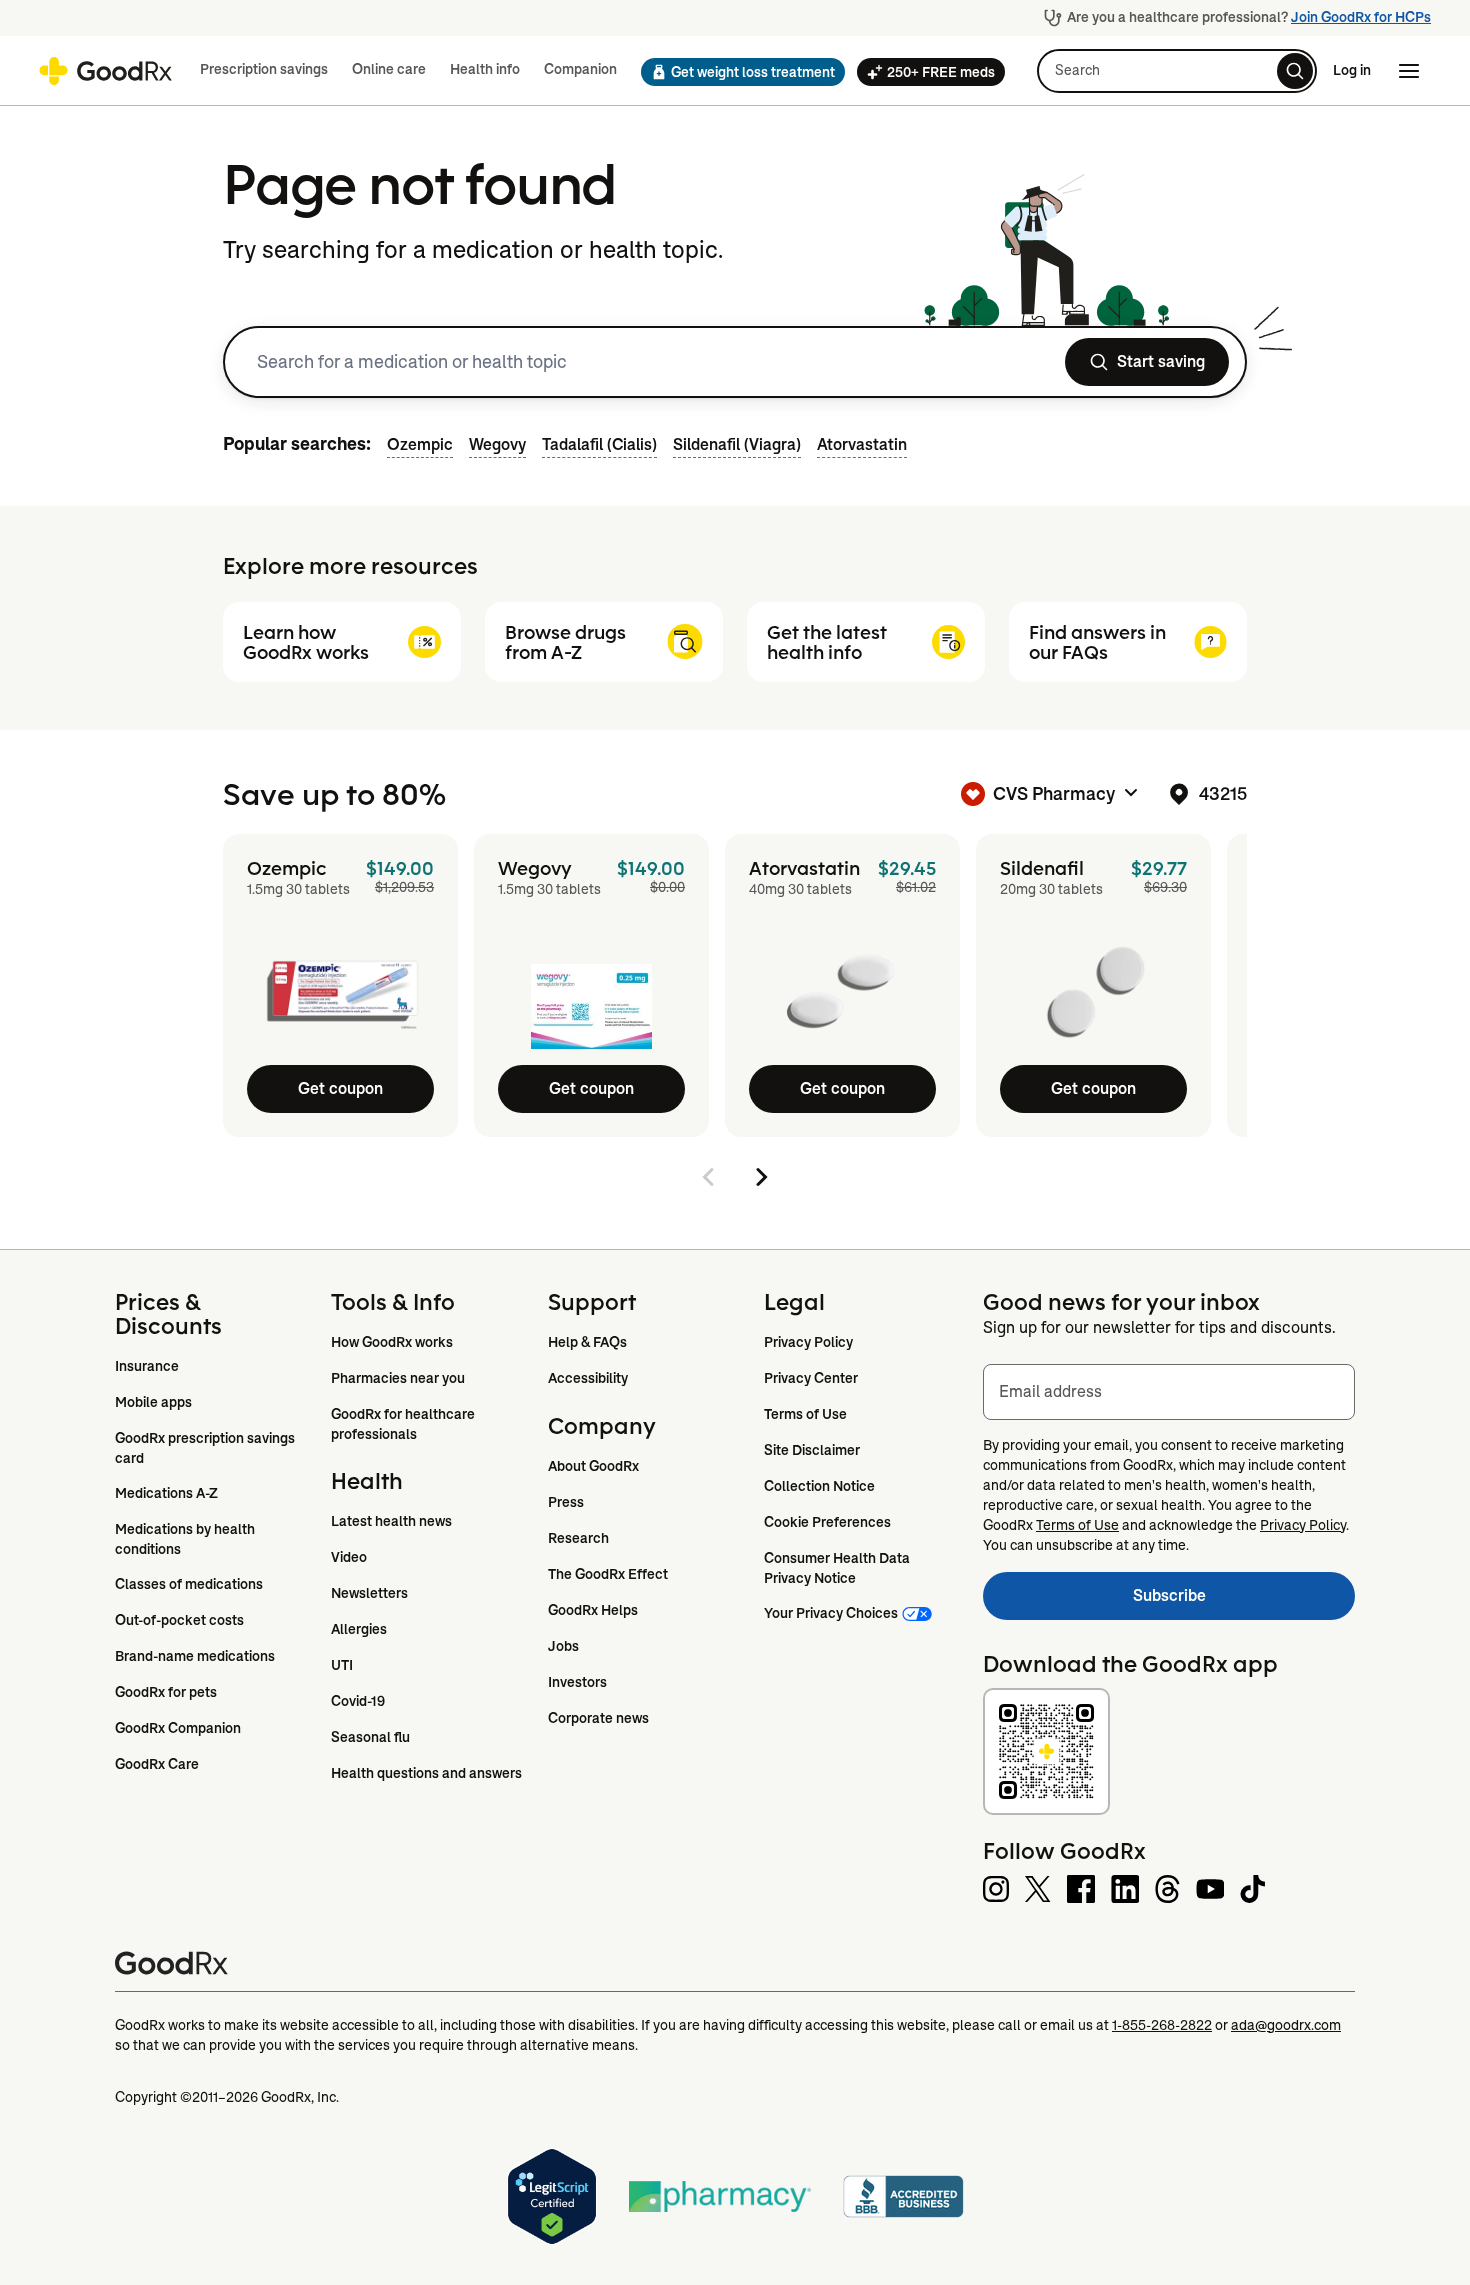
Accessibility (588, 1378)
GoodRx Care (157, 1764)
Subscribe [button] (1244, 1601)
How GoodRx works (392, 1342)
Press (566, 1502)
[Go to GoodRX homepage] (105, 71)
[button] (737, 72)
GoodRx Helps (593, 1610)
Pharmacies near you (398, 1378)
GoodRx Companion (178, 1728)
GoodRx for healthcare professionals (404, 1424)
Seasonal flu (370, 1737)
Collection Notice (819, 1486)
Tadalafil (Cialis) (599, 444)
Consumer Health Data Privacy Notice (838, 1568)
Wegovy (497, 444)
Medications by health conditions (186, 1539)
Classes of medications (189, 1584)
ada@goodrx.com (1286, 2025)
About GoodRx (593, 1466)
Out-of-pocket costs (179, 1620)
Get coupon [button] (340, 1088)
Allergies (359, 1629)
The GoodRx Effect (608, 1574)
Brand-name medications (195, 1656)
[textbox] (1169, 1392)
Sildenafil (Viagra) (737, 444)
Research (578, 1538)
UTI (342, 1665)
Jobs (563, 1646)
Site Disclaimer (812, 1450)
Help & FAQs (587, 1342)
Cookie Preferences (827, 1522)
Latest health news (391, 1521)
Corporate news (598, 1718)
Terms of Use (805, 1414)
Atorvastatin (862, 444)
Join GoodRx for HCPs (1361, 17)
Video (349, 1557)
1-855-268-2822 (1162, 2025)
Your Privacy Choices (831, 1613)
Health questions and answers (426, 1773)
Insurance (147, 1366)
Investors (577, 1682)
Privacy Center (811, 1378)
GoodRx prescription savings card (206, 1448)
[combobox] (649, 362)
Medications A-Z (166, 1493)
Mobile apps (153, 1402)
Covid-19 (358, 1701)
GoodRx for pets (166, 1692)
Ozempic (420, 444)
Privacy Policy (808, 1342)
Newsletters (369, 1593)
